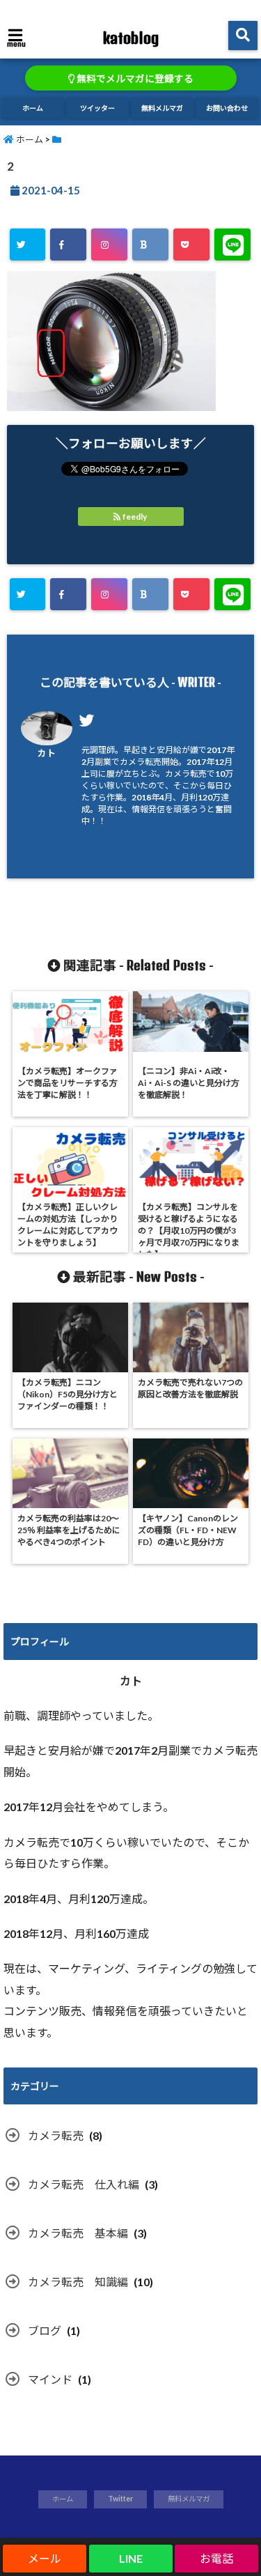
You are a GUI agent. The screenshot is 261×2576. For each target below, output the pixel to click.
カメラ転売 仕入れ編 (84, 2184)
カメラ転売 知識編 (78, 2282)
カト (47, 753)
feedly (135, 517)
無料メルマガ (162, 108)
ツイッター (97, 108)
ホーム (33, 108)
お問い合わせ (227, 108)
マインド (50, 2379)
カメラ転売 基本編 (78, 2233)
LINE (131, 2558)
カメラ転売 (56, 2135)
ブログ (45, 2330)
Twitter (120, 2499)
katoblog (130, 38)
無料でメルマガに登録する (134, 79)
